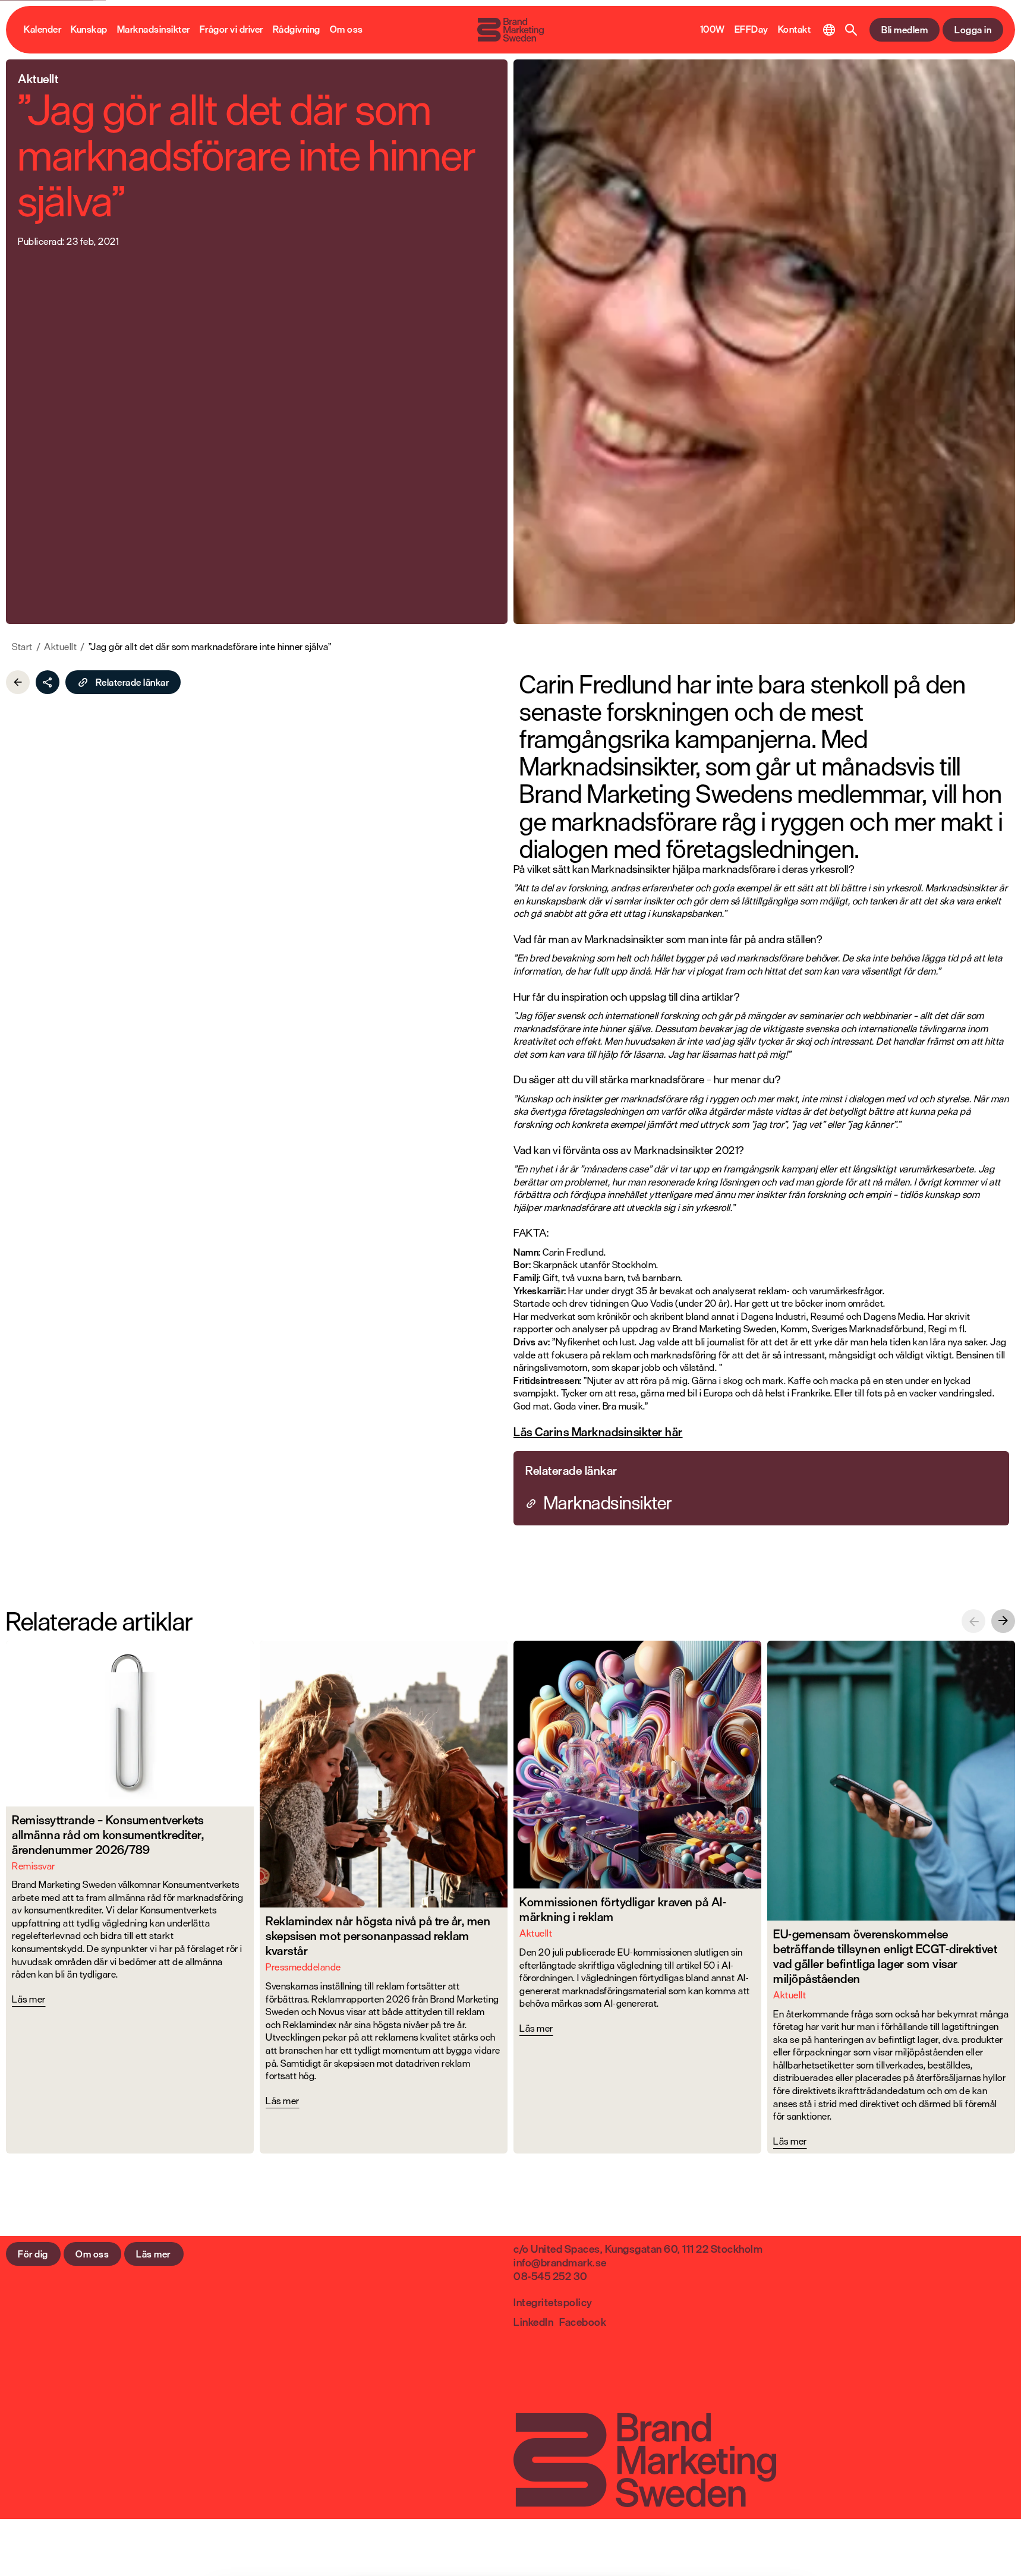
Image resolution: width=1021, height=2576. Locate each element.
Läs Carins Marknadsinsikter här (598, 1432)
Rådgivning (297, 30)
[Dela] (48, 682)
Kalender (42, 30)
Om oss (346, 30)
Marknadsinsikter (154, 30)
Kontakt (795, 30)
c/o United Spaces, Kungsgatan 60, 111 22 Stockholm (638, 2249)
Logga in (973, 30)
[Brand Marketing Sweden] (510, 30)
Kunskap (89, 30)
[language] (829, 30)
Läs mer (153, 2254)
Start (22, 647)
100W (713, 30)
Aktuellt (60, 647)
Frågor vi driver (231, 30)
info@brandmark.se (560, 2262)
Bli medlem (905, 30)
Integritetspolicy (553, 2302)
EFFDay (751, 30)
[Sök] (851, 30)
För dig (33, 2254)
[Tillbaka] (18, 682)
